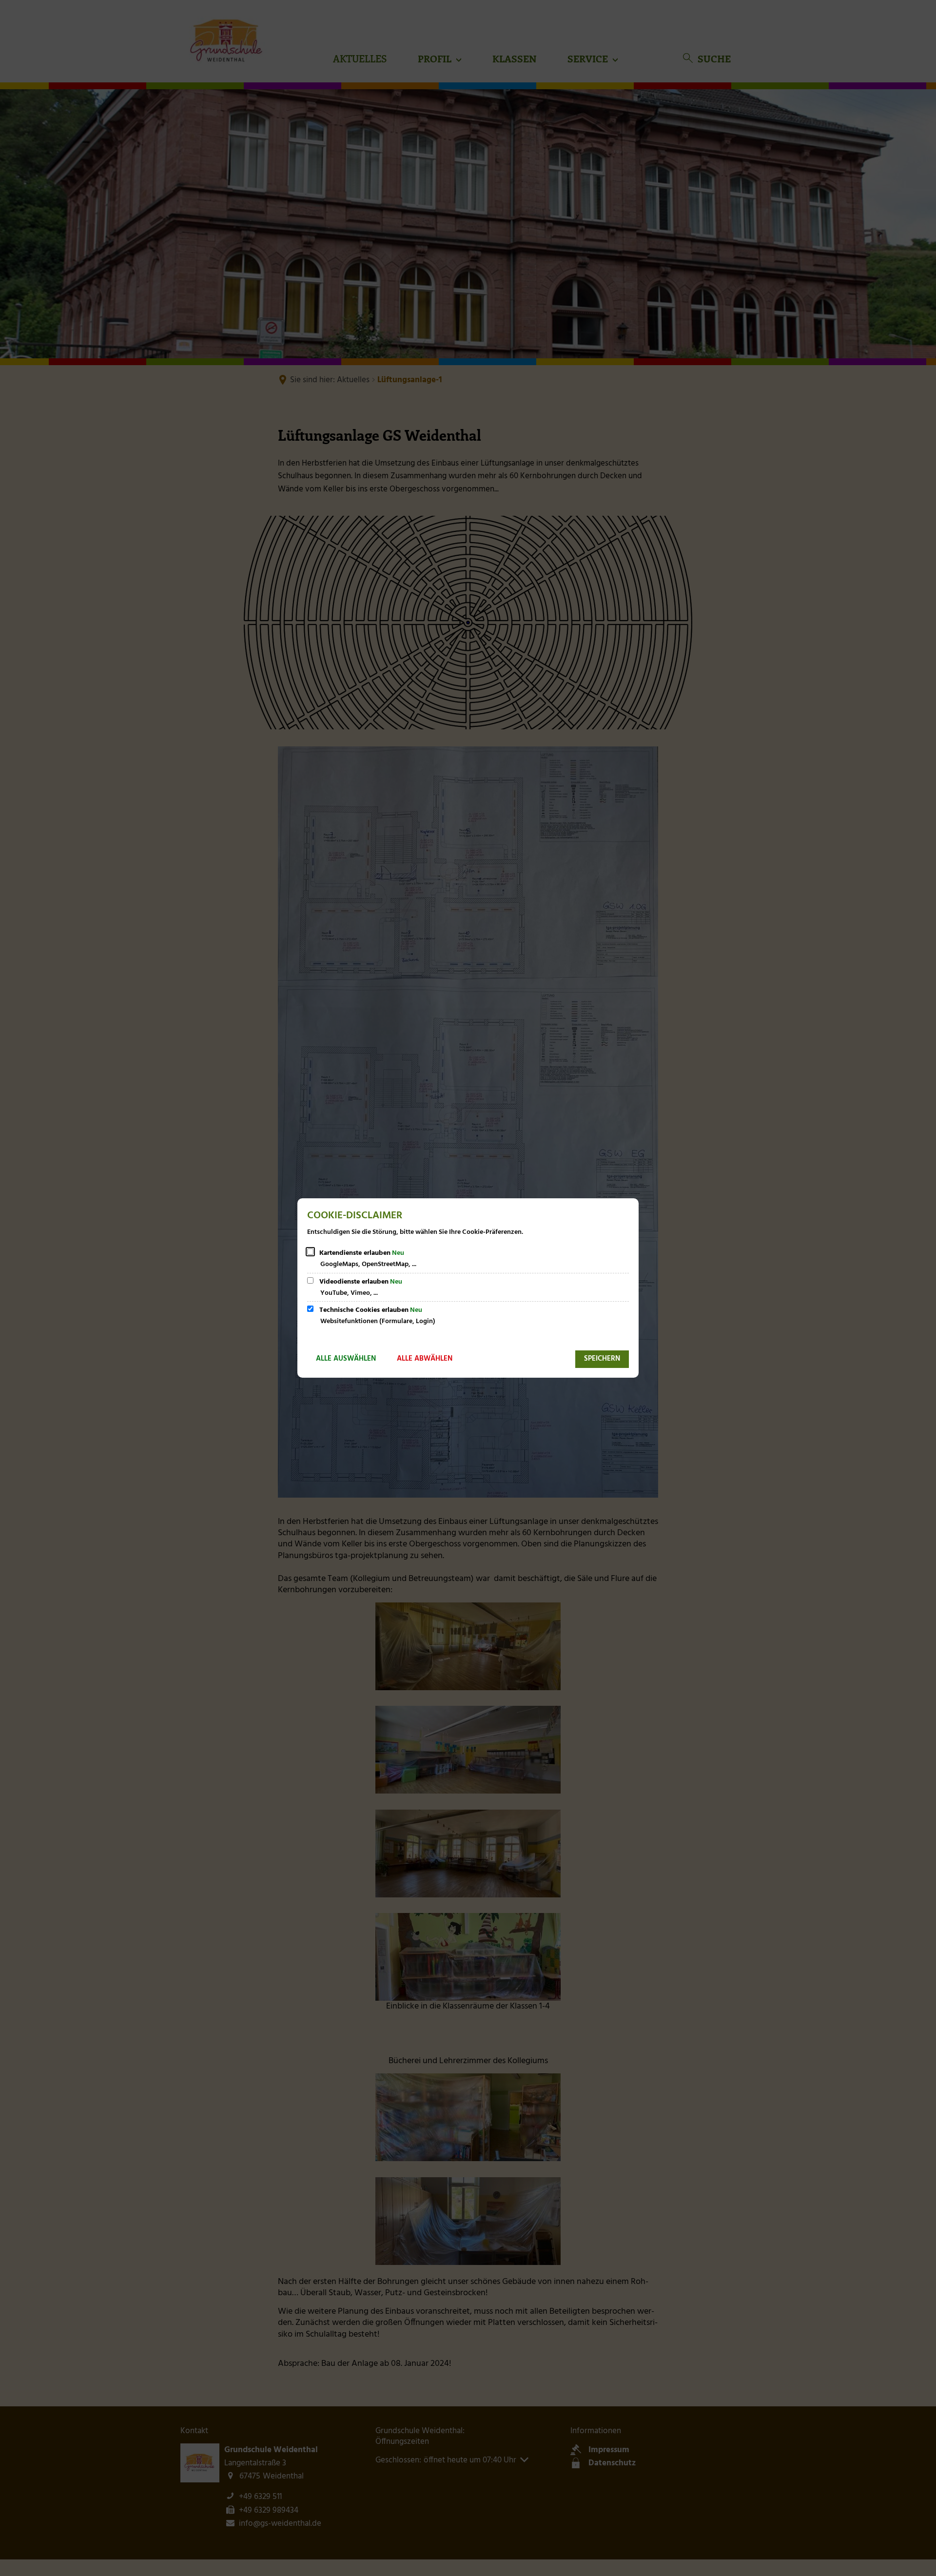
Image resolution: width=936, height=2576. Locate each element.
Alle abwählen (425, 1359)
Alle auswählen (346, 1359)
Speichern (602, 1359)
